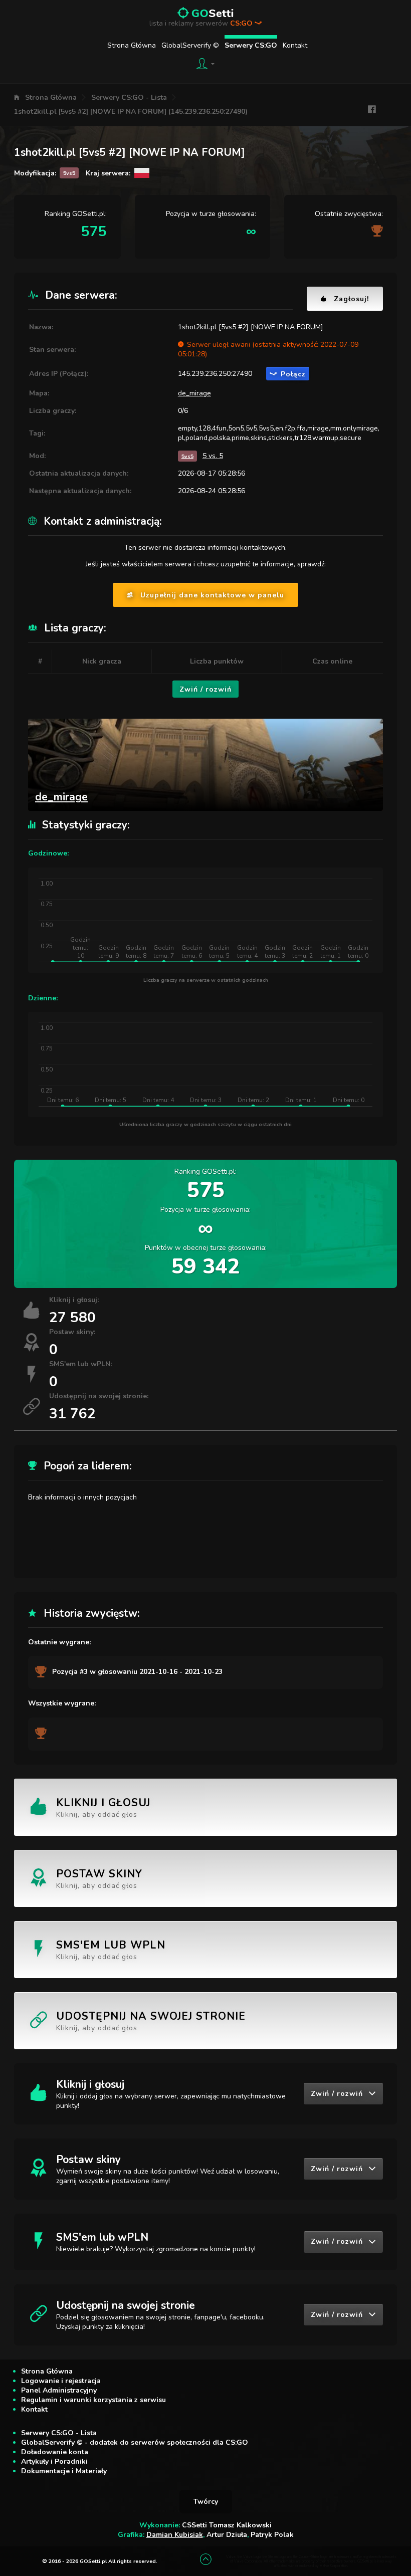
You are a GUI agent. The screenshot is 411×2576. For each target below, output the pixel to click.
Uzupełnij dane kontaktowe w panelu (212, 595)
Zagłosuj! (351, 299)
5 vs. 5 (213, 456)
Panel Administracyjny (59, 2390)
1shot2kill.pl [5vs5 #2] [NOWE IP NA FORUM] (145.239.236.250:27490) (131, 112)
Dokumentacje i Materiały (64, 2471)
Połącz (293, 374)
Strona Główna (132, 45)
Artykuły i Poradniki (54, 2461)
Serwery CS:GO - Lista (129, 97)
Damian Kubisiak (175, 2535)
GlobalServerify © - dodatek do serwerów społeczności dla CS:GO (135, 2442)
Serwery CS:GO (251, 45)
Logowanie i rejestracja (61, 2381)
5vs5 (187, 456)
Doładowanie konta (55, 2452)
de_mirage (194, 393)
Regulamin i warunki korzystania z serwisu (93, 2400)
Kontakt (295, 45)
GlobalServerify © (190, 45)
